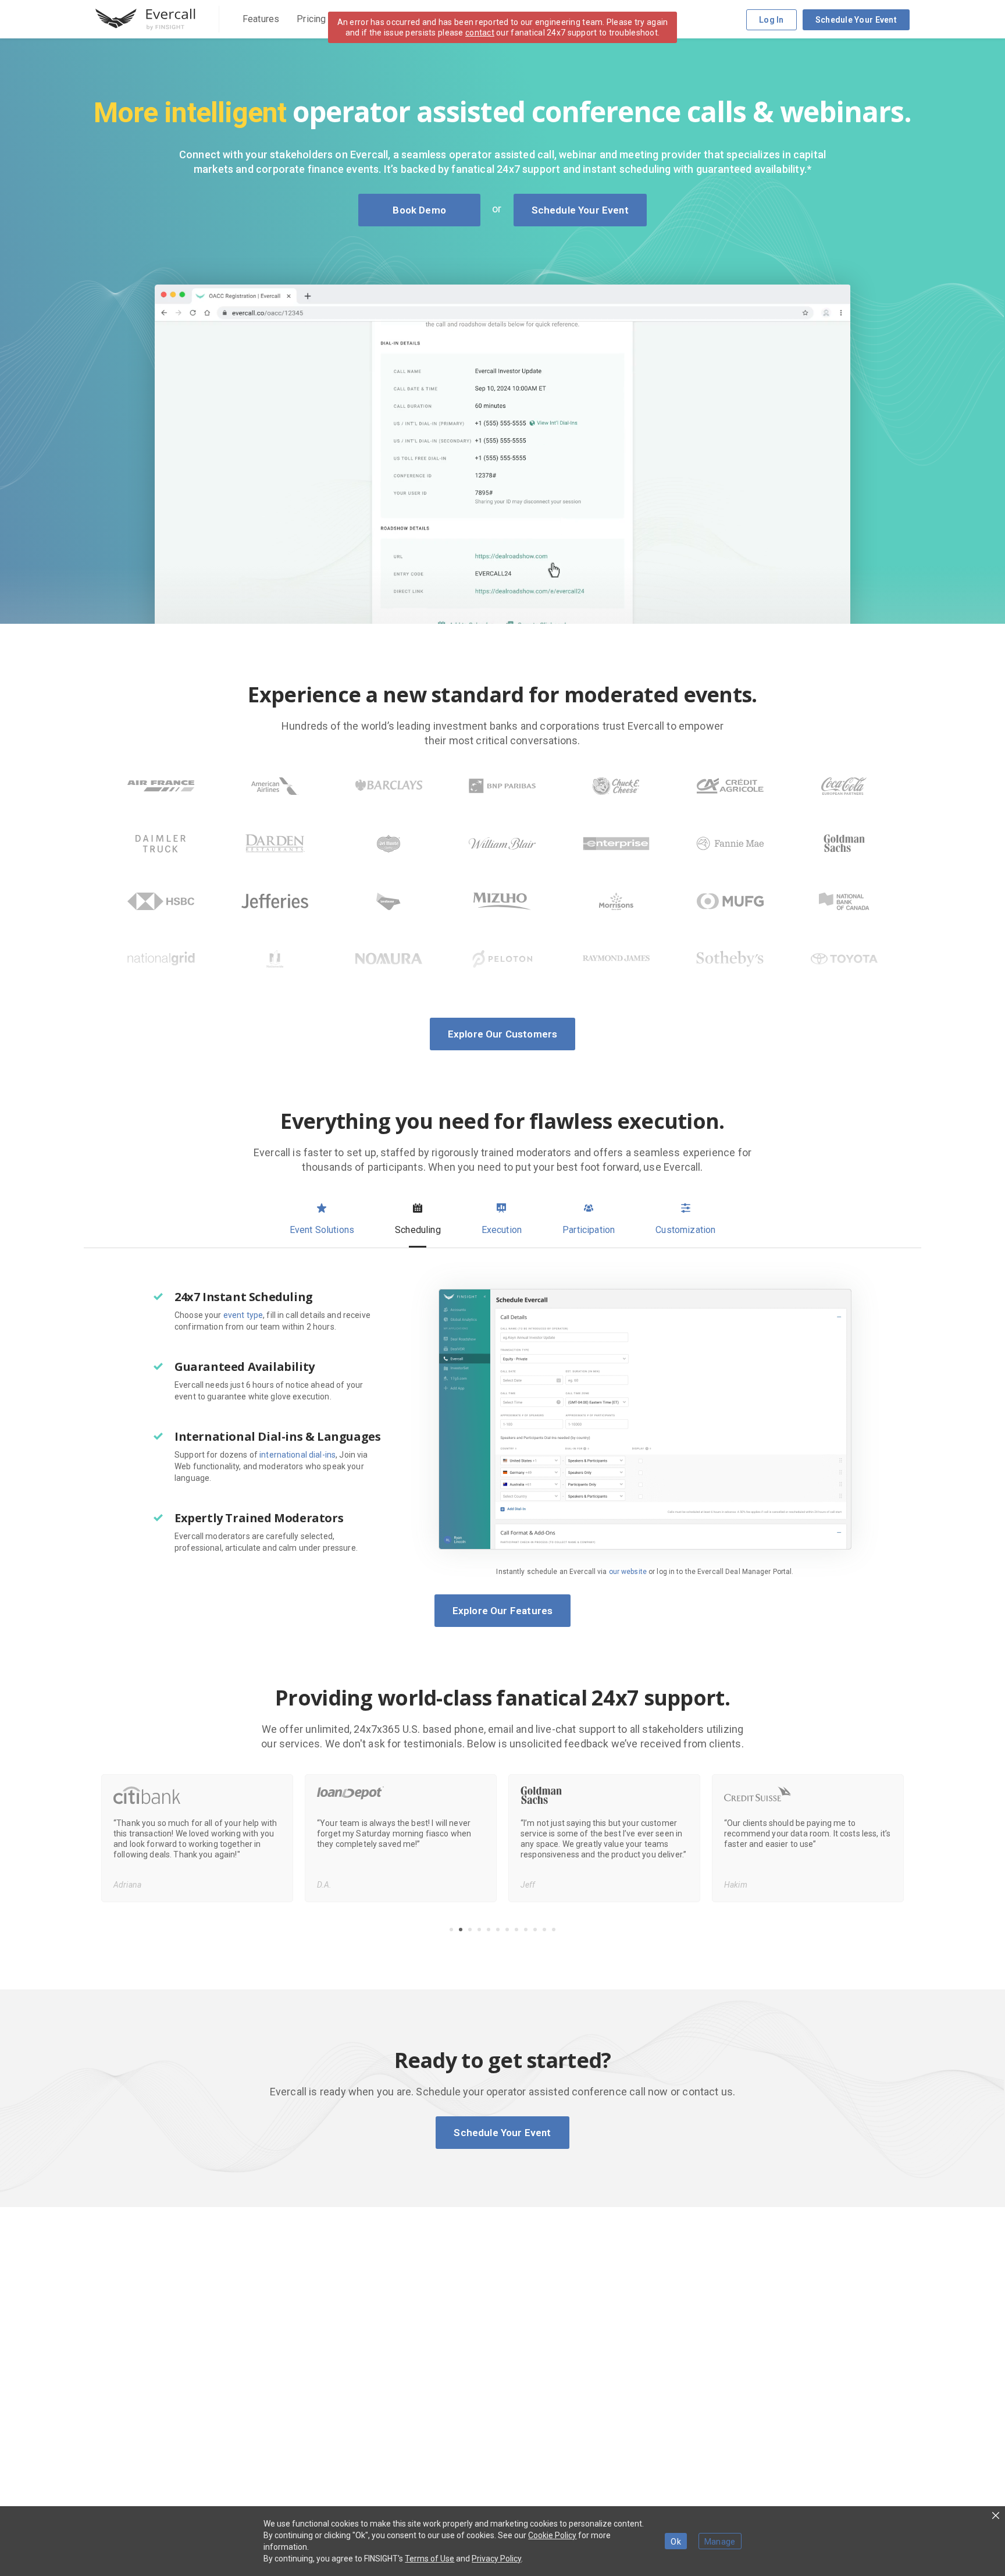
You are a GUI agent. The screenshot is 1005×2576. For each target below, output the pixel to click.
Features (261, 19)
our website (628, 1572)
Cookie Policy (552, 2535)
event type (243, 1315)
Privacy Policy (496, 2559)
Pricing (311, 19)
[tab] (322, 1220)
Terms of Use (430, 2559)
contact (480, 33)
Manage (720, 2542)
